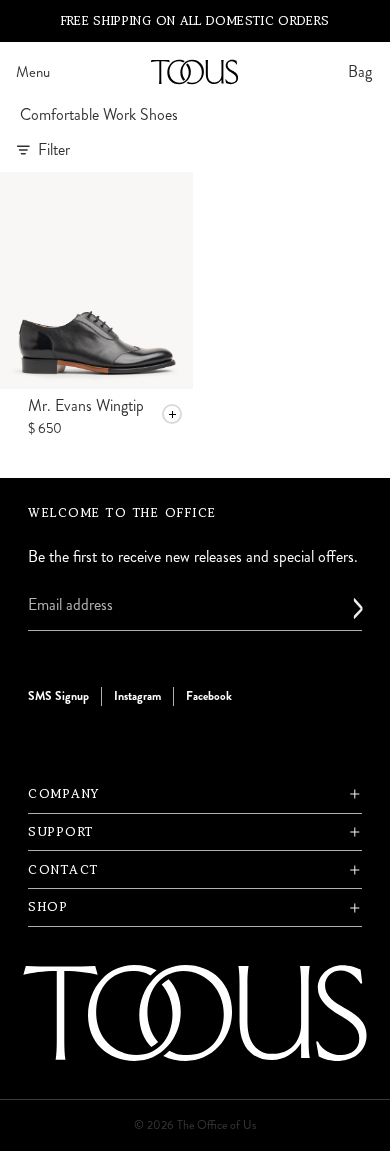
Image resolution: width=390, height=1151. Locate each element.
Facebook (209, 696)
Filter (54, 149)
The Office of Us (216, 1125)
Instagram (137, 696)
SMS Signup (58, 696)
